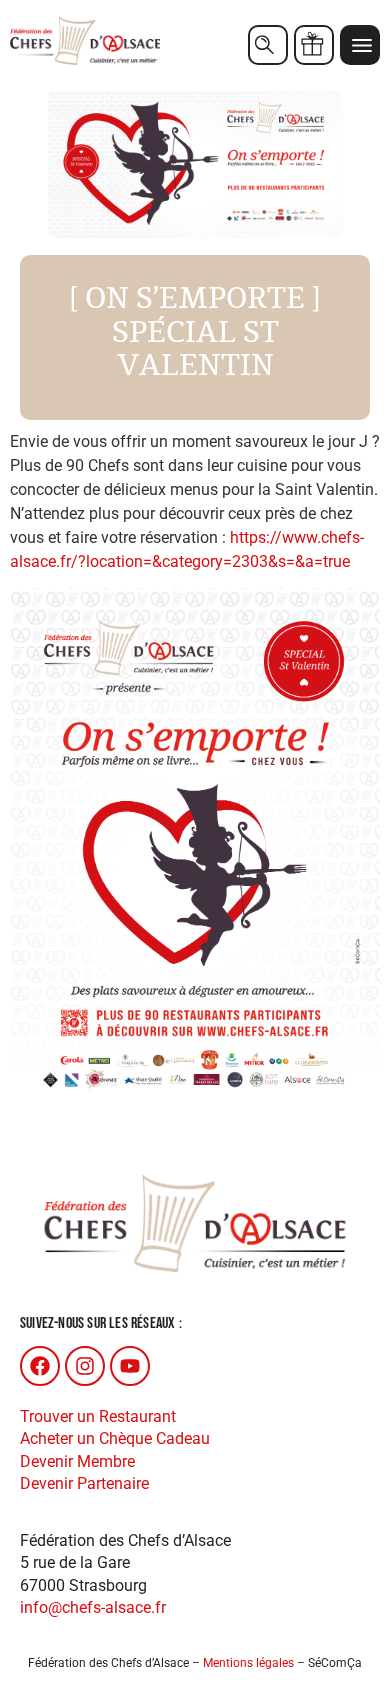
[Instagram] (85, 1366)
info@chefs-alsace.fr (93, 1607)
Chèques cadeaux (314, 45)
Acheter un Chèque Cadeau (115, 1438)
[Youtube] (130, 1366)
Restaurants (268, 45)
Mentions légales (248, 1663)
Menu (360, 45)
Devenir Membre (77, 1461)
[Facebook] (40, 1366)
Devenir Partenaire (84, 1483)
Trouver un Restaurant (98, 1416)
